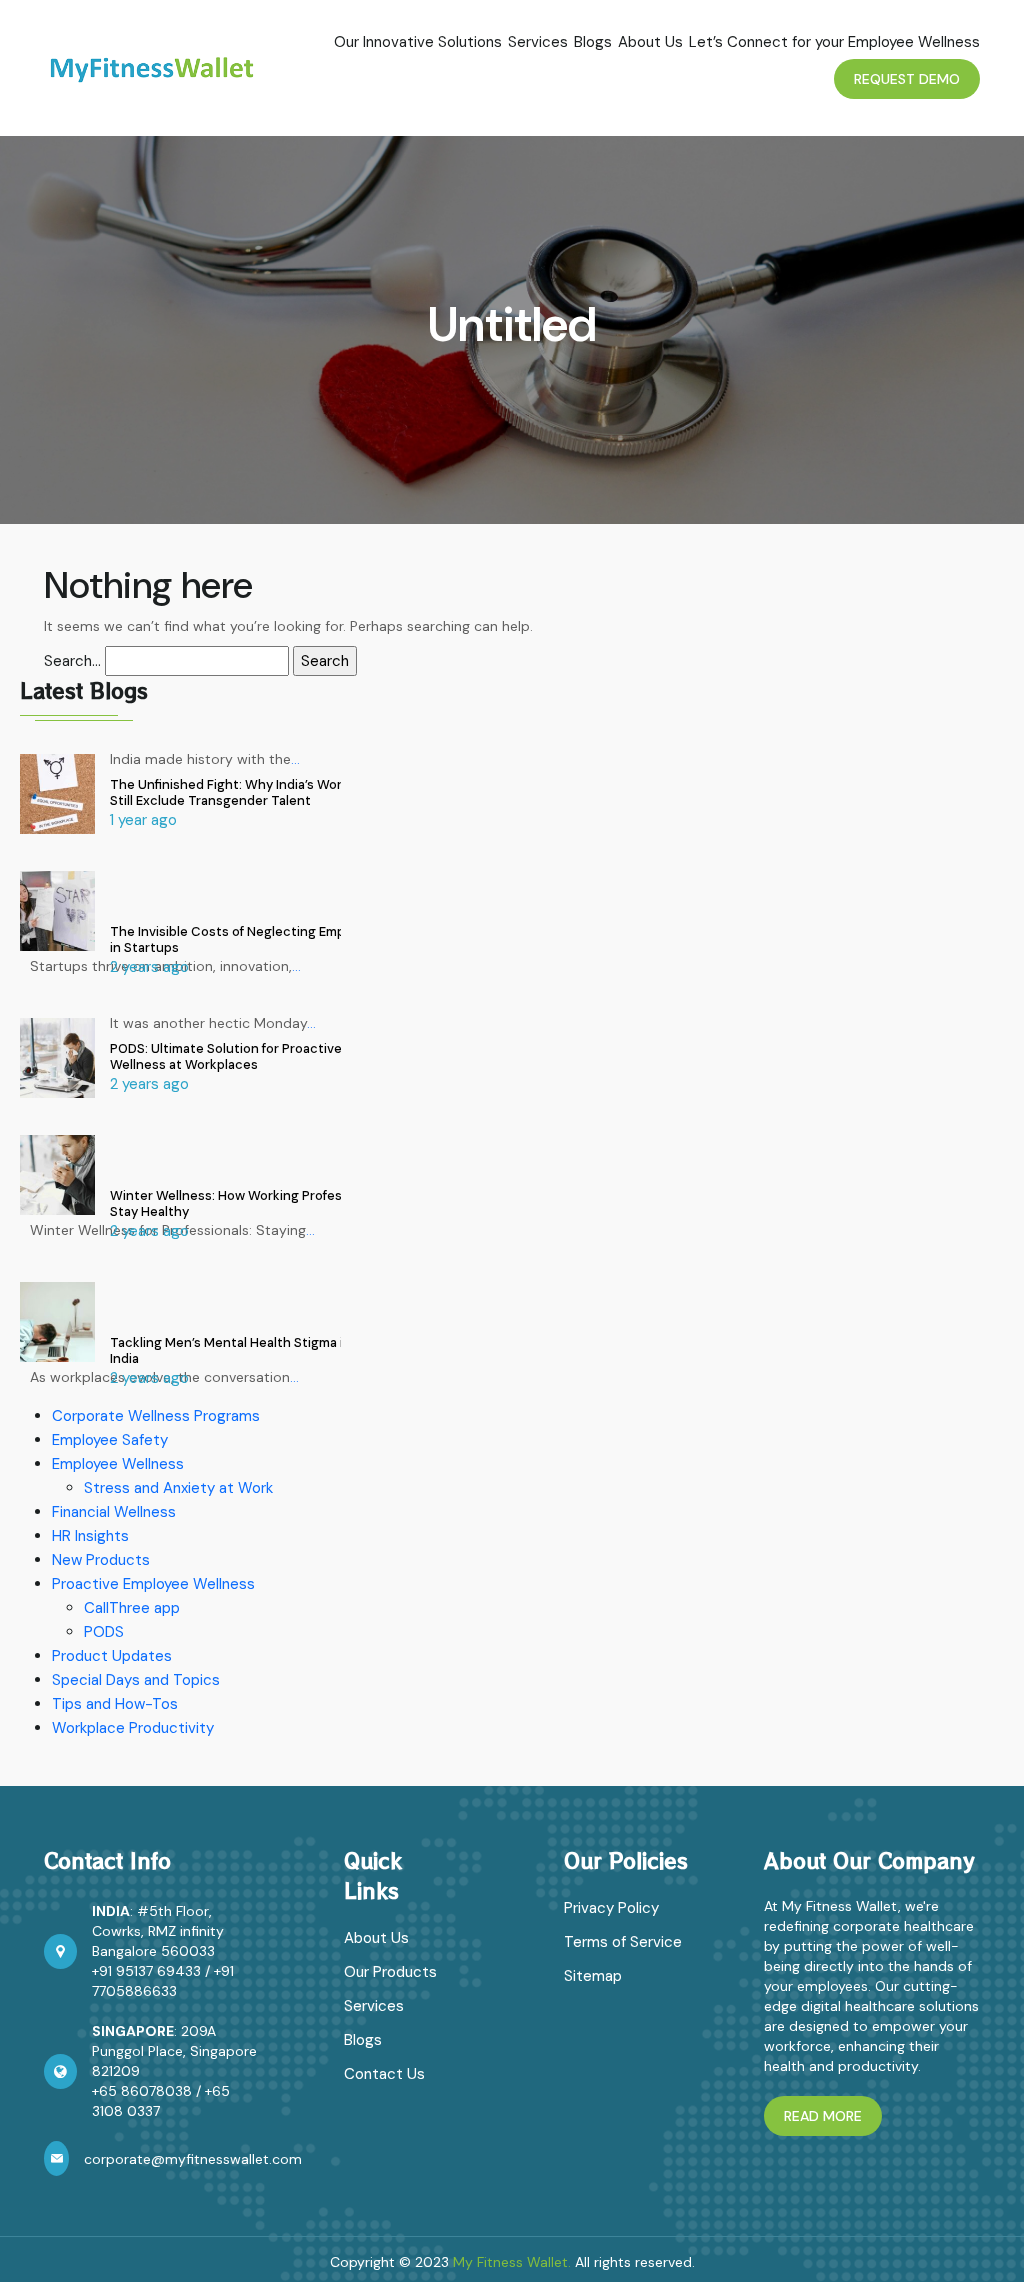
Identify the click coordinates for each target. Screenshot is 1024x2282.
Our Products (390, 1972)
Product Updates (112, 1656)
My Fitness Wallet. (512, 2262)
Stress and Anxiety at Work (178, 1488)
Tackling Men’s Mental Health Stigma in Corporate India (264, 1350)
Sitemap (593, 1976)
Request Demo (907, 79)
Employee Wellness (118, 1464)
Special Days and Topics (136, 1680)
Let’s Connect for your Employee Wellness (834, 42)
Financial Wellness (114, 1512)
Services (538, 42)
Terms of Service (623, 1942)
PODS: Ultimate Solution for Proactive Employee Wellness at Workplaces (256, 1056)
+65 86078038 (142, 2091)
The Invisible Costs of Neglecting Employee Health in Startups (265, 939)
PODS (104, 1632)
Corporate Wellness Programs (156, 1416)
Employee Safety (110, 1440)
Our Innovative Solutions (418, 42)
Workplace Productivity (133, 1728)
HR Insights (90, 1536)
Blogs (593, 42)
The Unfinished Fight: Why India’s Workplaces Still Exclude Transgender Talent (250, 792)
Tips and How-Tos (115, 1704)
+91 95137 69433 (146, 1971)
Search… (72, 661)
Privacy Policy (611, 1908)
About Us (650, 42)
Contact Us (384, 2074)
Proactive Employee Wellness (153, 1584)
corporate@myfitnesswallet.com (193, 2159)
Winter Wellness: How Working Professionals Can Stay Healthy (261, 1203)
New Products (101, 1560)
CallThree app (132, 1608)
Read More (823, 2116)
